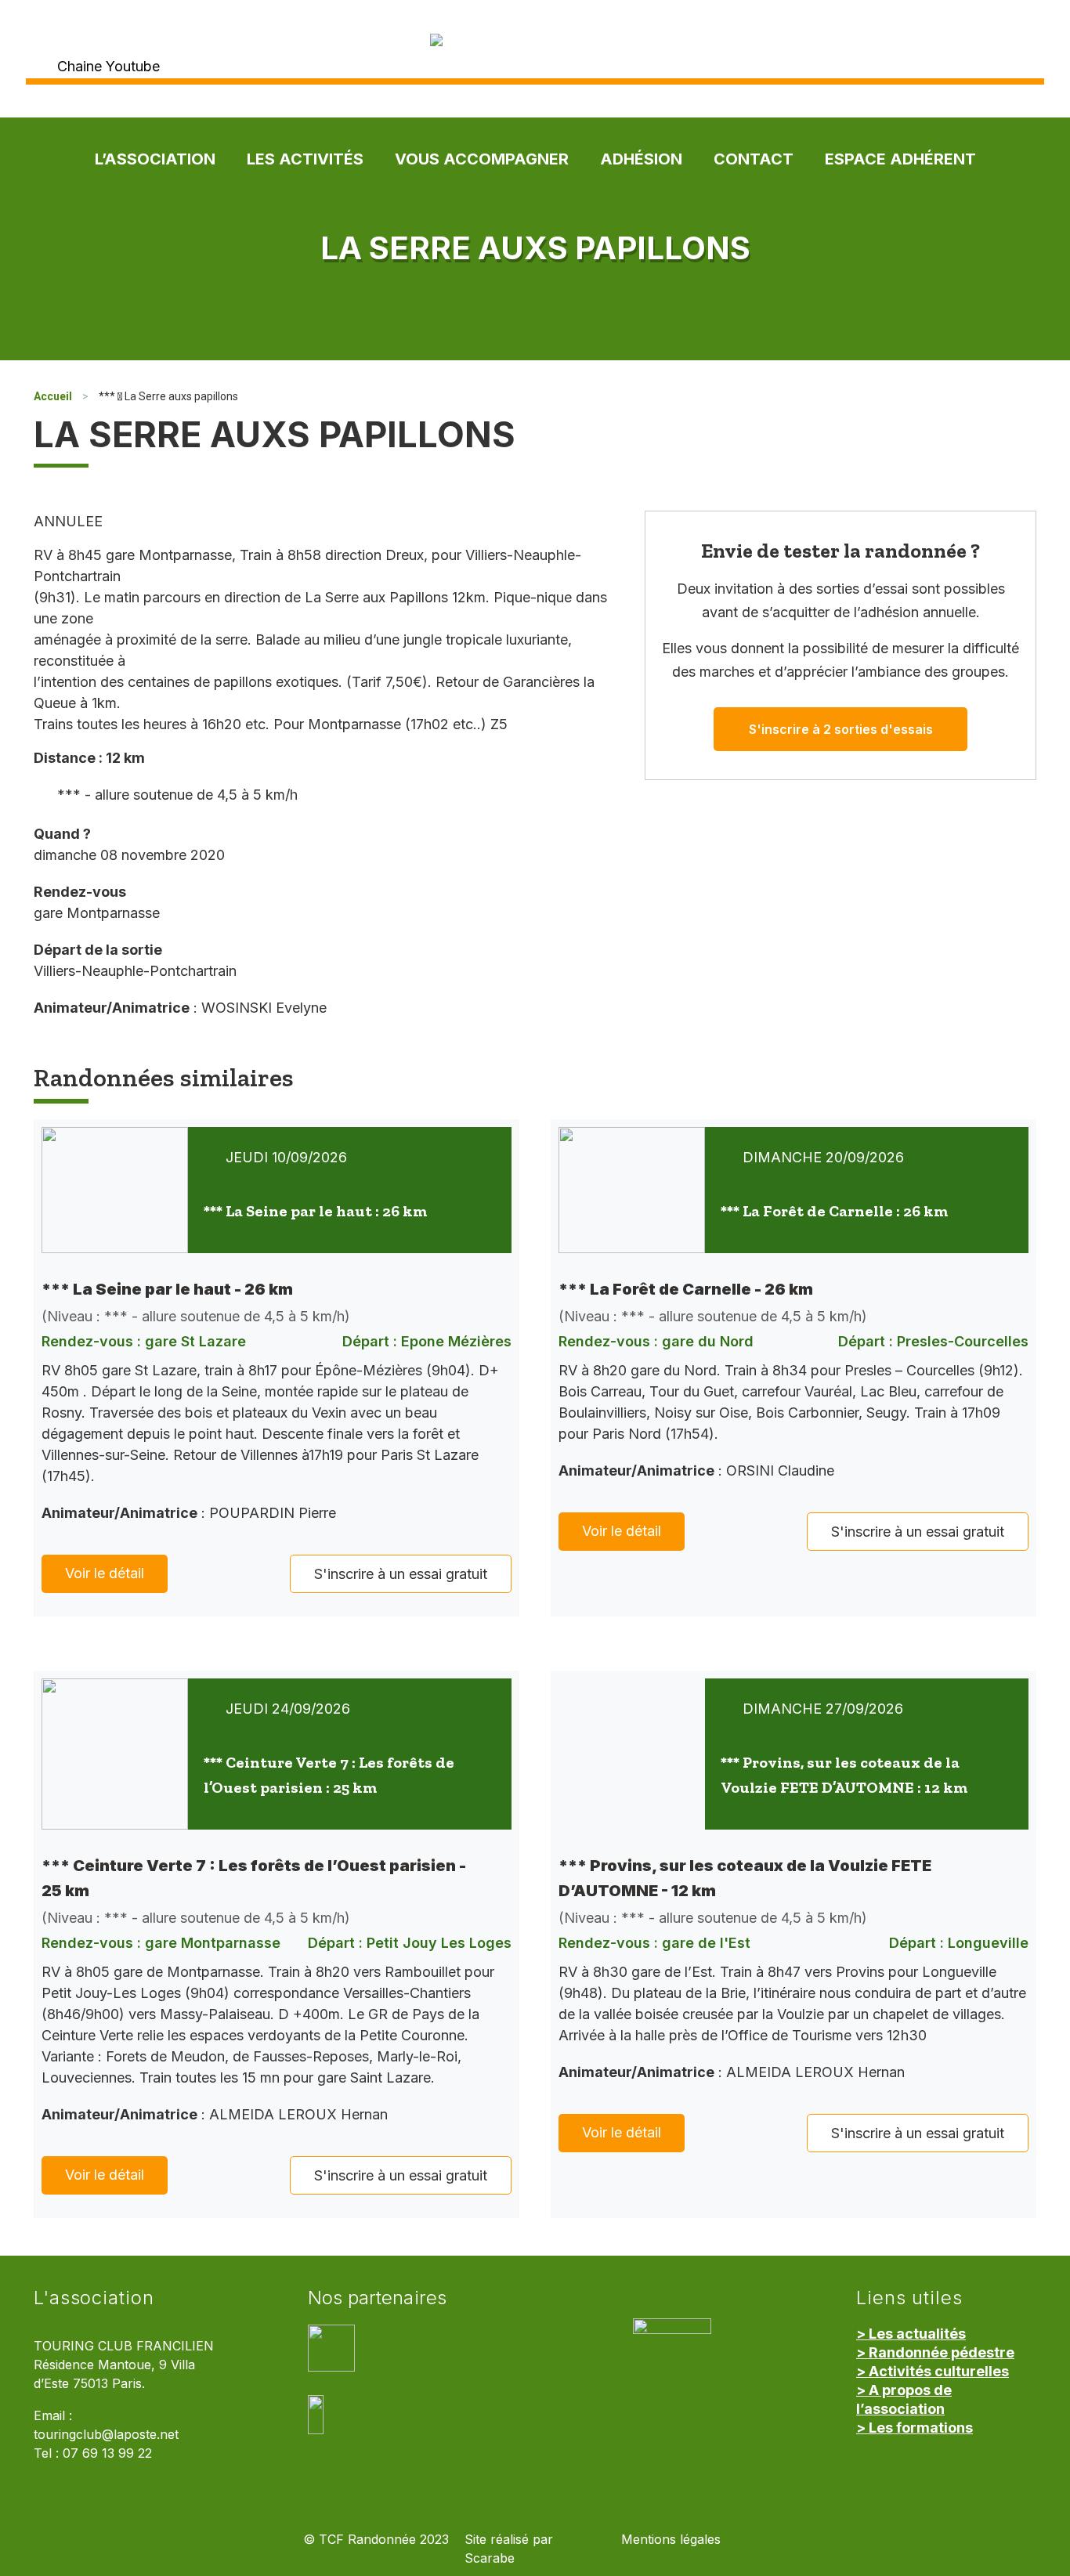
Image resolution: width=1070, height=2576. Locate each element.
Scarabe (490, 2558)
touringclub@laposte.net (106, 2435)
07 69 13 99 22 (107, 2453)
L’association (155, 159)
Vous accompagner (482, 159)
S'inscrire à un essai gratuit (401, 1574)
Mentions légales (671, 2540)
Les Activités (305, 159)
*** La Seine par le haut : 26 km (315, 1211)
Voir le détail (105, 1573)
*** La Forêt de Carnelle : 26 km (834, 1211)
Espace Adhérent (900, 159)
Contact (754, 159)
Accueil (53, 396)
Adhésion (641, 159)
